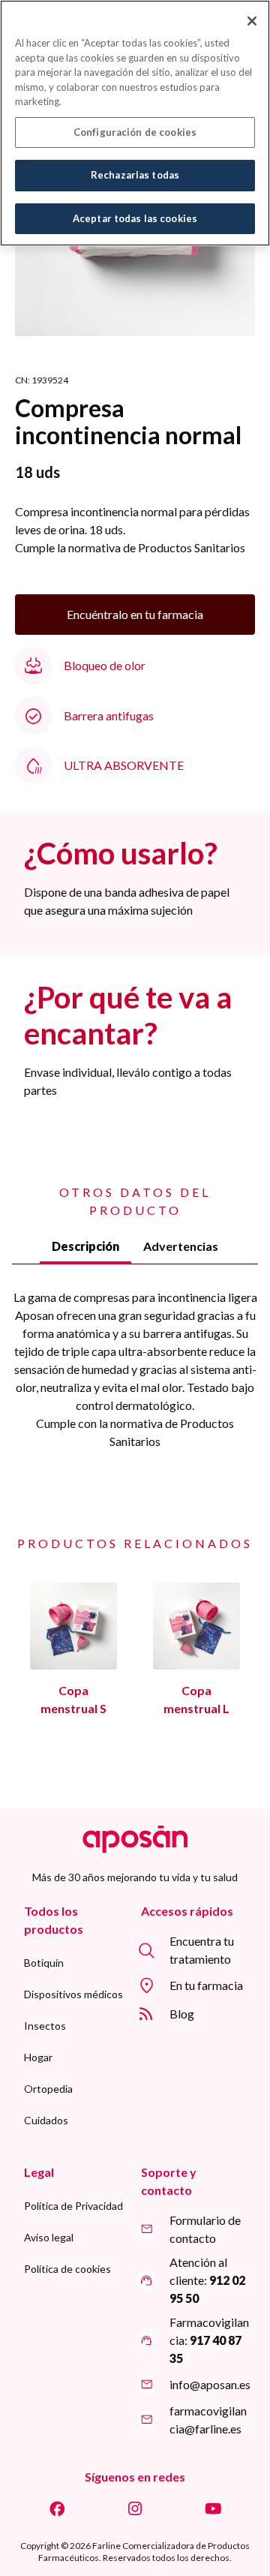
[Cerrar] (252, 21)
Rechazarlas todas (135, 175)
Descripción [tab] (85, 1246)
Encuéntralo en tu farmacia (135, 614)
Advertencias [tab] (181, 1246)
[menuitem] (44, 1963)
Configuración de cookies (135, 132)
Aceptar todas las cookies (135, 218)
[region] (135, 123)
